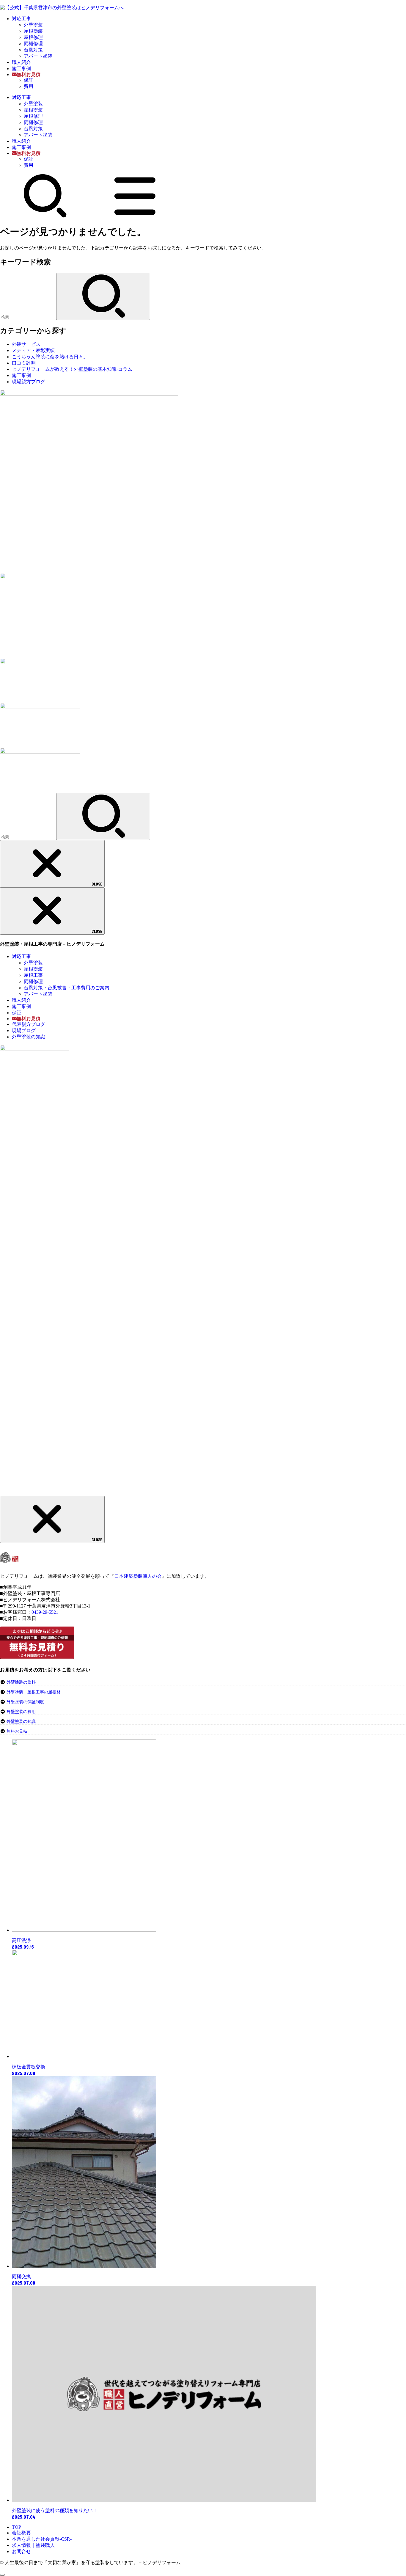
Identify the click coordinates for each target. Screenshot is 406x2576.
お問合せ (21, 2551)
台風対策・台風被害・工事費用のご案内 (67, 988)
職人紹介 (21, 62)
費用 (29, 86)
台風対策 (33, 50)
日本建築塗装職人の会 (138, 1576)
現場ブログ (24, 1030)
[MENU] (135, 216)
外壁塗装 (33, 25)
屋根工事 (33, 975)
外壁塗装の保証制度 (25, 1702)
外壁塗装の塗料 (21, 1682)
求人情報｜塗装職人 (33, 2545)
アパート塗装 (38, 56)
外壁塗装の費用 (21, 1712)
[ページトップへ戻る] (2, 2575)
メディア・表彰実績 (33, 350)
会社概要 (21, 2533)
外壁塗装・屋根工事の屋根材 (33, 1692)
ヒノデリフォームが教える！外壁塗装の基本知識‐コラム (72, 369)
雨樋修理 (33, 44)
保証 (29, 80)
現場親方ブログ (29, 382)
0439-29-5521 (45, 1612)
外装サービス (26, 344)
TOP (16, 2527)
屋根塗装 (33, 31)
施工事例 (21, 69)
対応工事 (21, 19)
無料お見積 (17, 1731)
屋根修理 (33, 37)
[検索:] (28, 317)
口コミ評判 (24, 363)
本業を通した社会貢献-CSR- (42, 2539)
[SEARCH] (45, 216)
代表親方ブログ (29, 1024)
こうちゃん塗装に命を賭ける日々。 (50, 357)
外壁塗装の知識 (29, 1037)
